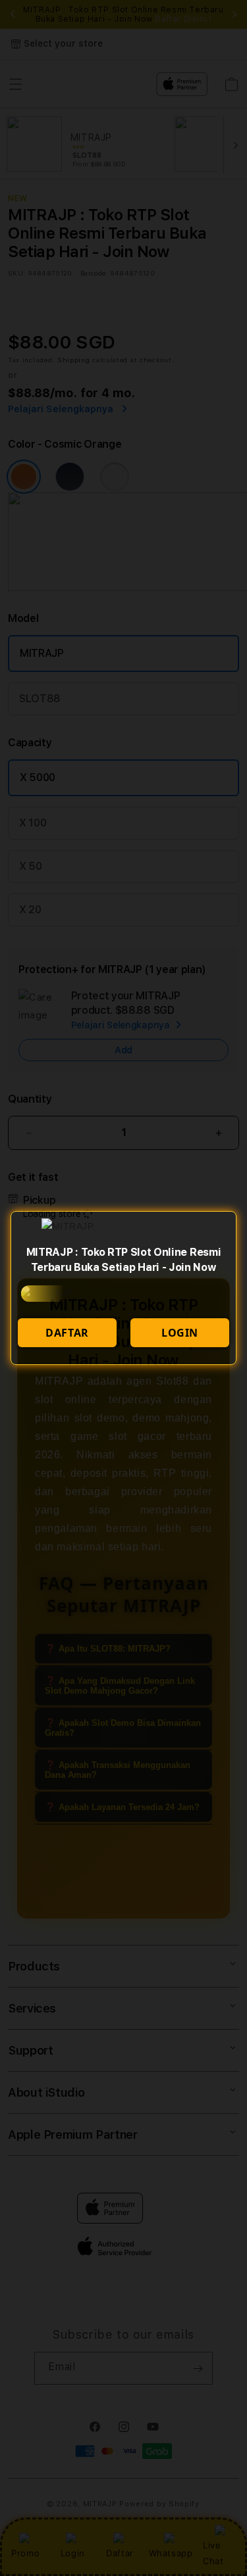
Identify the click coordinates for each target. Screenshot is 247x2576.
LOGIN (180, 1333)
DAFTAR (67, 1333)
